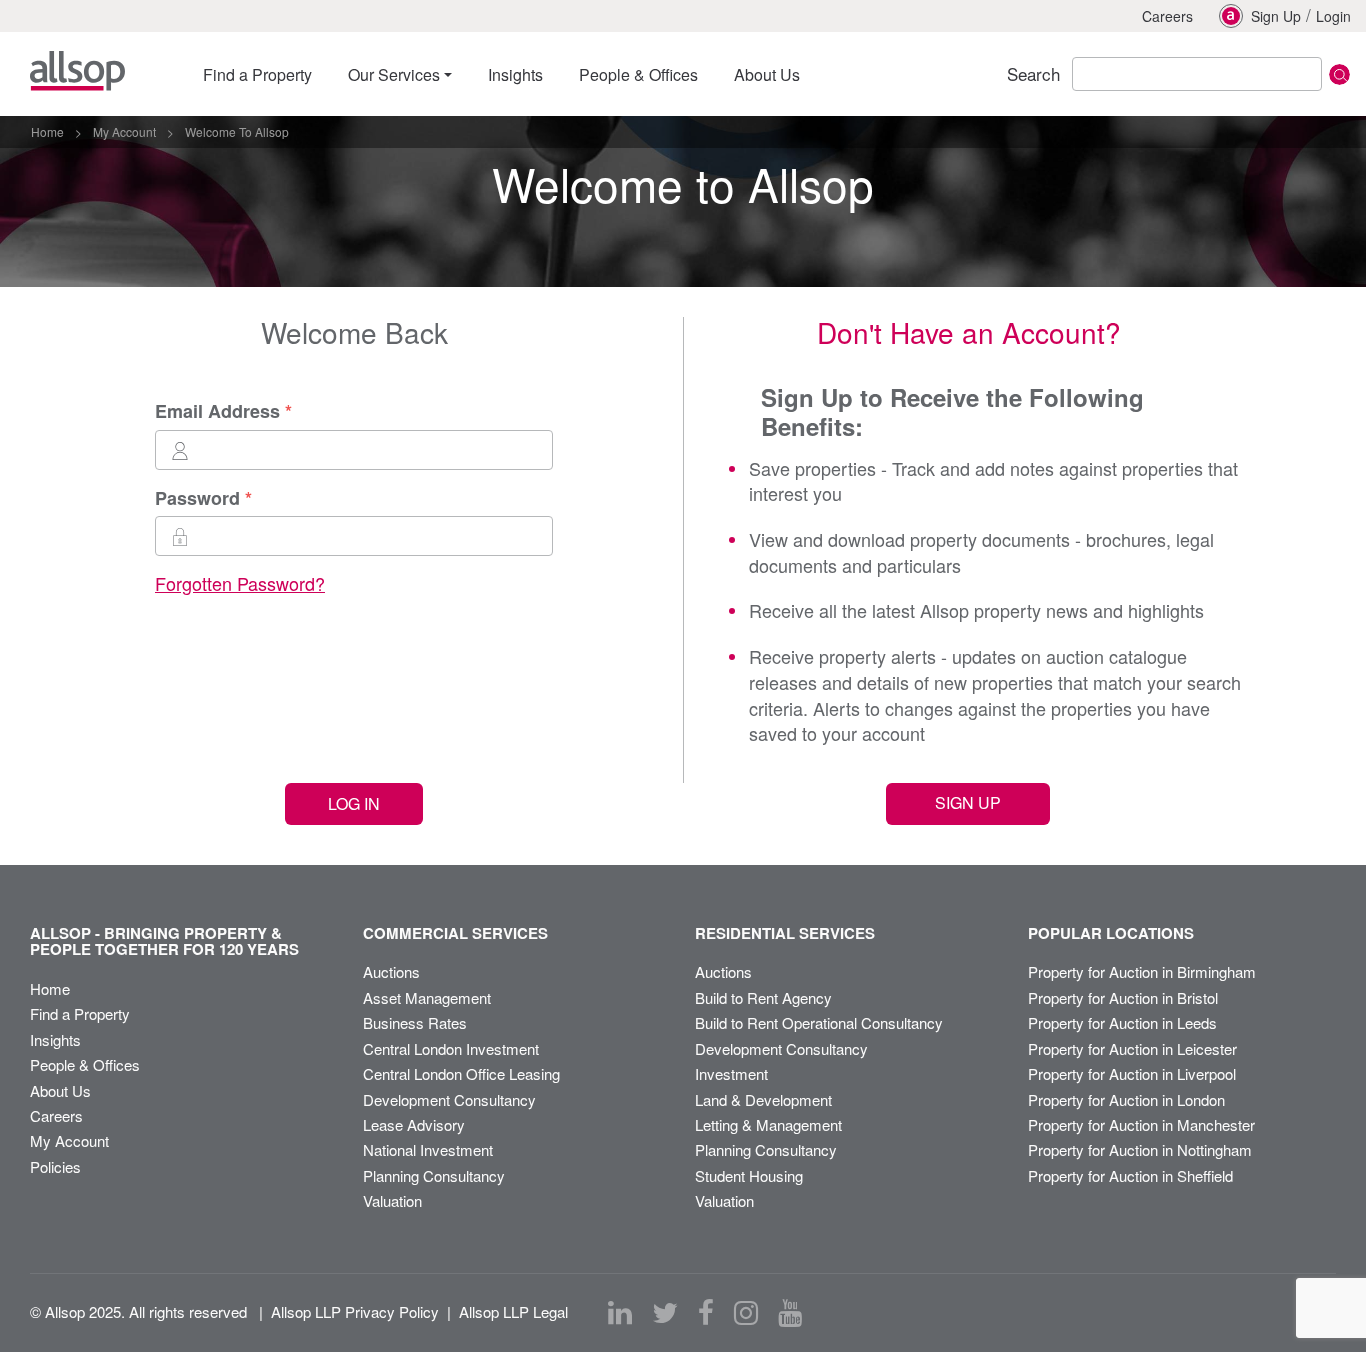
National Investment (428, 1149)
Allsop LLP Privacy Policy (355, 1311)
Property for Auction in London (1126, 1099)
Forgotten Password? (240, 583)
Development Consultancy (449, 1099)
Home (50, 988)
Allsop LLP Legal (513, 1311)
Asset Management (427, 997)
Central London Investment (451, 1048)
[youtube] (790, 1313)
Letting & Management (768, 1124)
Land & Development (763, 1099)
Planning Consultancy (434, 1175)
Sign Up (1276, 16)
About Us (60, 1090)
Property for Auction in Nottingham (1140, 1149)
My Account (69, 1140)
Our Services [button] (394, 74)
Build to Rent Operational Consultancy (819, 1022)
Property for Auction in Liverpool (1132, 1073)
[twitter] (665, 1313)
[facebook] (706, 1313)
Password (197, 498)
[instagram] (746, 1313)
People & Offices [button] (638, 74)
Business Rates (415, 1022)
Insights (55, 1039)
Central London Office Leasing (461, 1073)
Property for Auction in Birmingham (1142, 971)
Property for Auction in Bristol (1123, 997)
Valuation (392, 1200)
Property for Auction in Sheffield (1130, 1175)
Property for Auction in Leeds (1122, 1022)
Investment (731, 1073)
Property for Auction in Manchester (1141, 1124)
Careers (1167, 16)
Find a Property (80, 1013)
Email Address (217, 411)
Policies (55, 1166)
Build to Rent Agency (763, 997)
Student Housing (749, 1175)
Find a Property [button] (257, 74)
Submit (1339, 74)
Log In (354, 803)
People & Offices (85, 1064)
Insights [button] (515, 74)
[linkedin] (620, 1313)
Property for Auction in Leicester (1132, 1048)
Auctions (391, 971)
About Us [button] (767, 74)
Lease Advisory (414, 1124)
